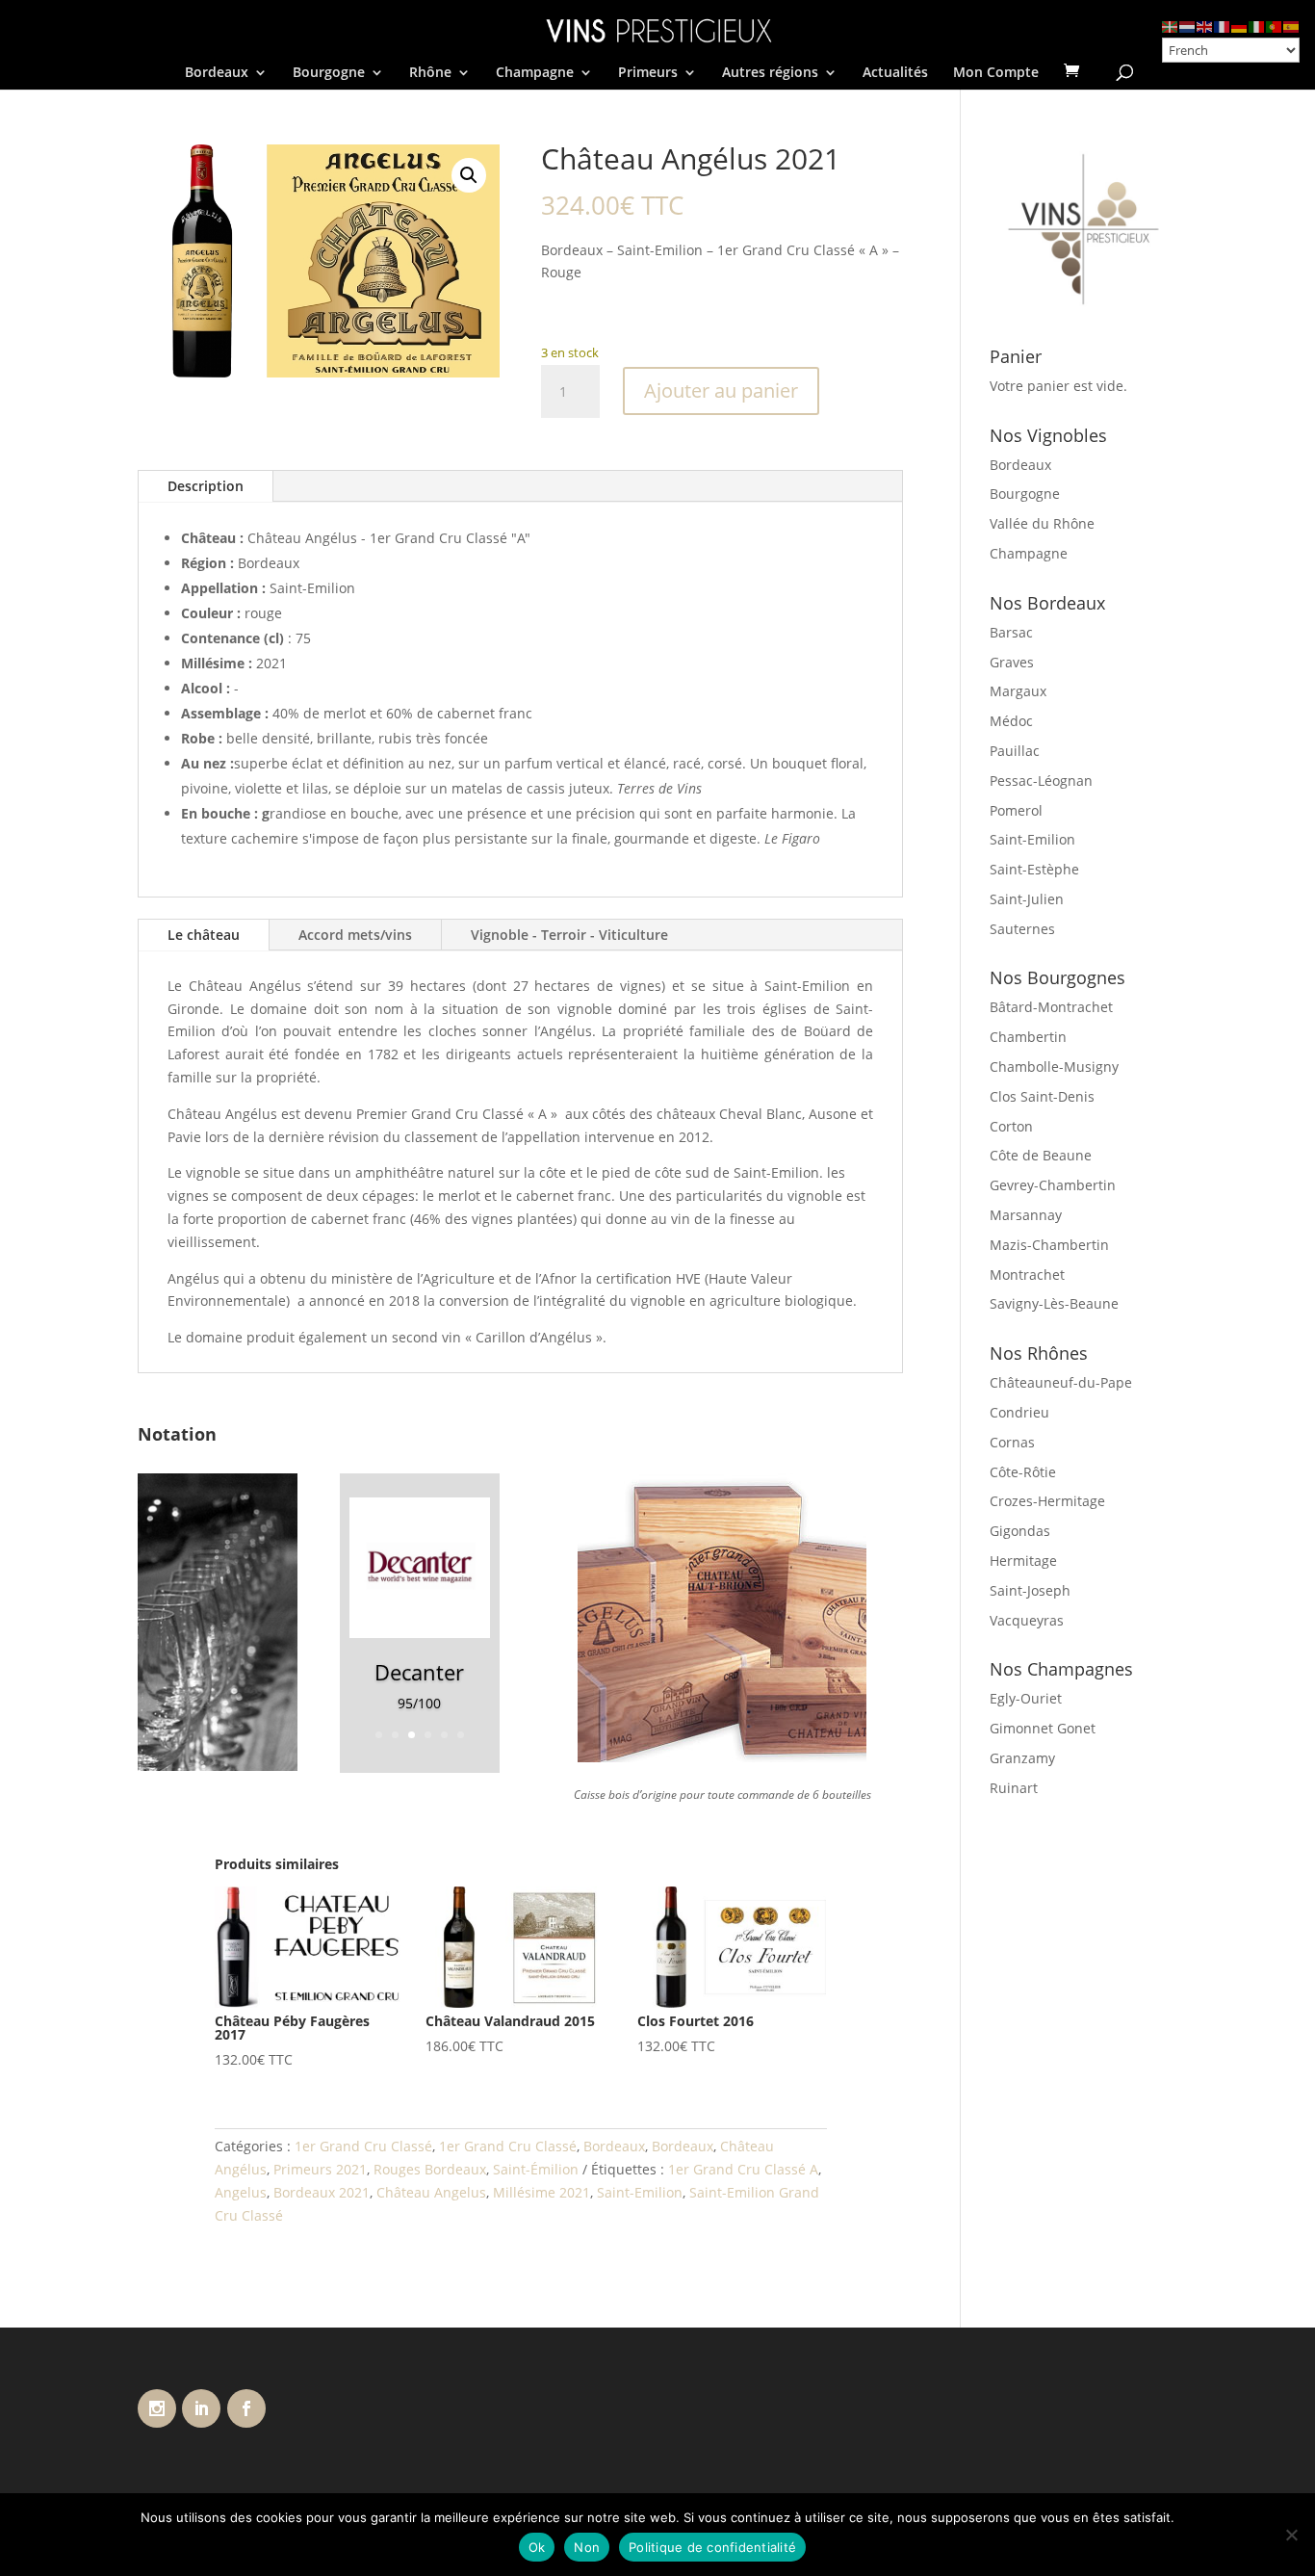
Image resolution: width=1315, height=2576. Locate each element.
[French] (1223, 26)
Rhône (430, 73)
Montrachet (1027, 1275)
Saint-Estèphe (1034, 869)
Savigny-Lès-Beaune (1054, 1303)
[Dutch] (1188, 26)
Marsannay (1026, 1215)
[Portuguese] (1275, 26)
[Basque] (1171, 26)
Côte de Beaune (1041, 1155)
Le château (204, 935)
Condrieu (1019, 1412)
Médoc (1011, 721)
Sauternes (1022, 929)
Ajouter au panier (721, 390)
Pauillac (1015, 751)
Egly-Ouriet (1026, 1698)
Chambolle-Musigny (1054, 1067)
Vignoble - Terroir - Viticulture (569, 935)
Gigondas (1020, 1531)
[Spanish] (1292, 26)
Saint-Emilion (640, 2192)
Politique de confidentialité (712, 2547)
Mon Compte (996, 73)
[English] (1205, 26)
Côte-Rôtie (1023, 1472)
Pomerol (1016, 810)
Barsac (1011, 632)
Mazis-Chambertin (1049, 1245)
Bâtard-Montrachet (1051, 1007)
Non (587, 2547)
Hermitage (1023, 1561)
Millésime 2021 (541, 2192)
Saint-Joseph (1030, 1590)
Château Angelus (431, 2192)
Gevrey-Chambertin (1053, 1185)
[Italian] (1257, 26)
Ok (537, 2547)
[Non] (1291, 2535)
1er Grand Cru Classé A (743, 2169)
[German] (1240, 26)
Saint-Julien (1027, 899)
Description (206, 486)
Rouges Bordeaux (430, 2169)
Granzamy (1022, 1758)
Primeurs (648, 73)
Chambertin (1028, 1037)
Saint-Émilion (536, 2169)
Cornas (1012, 1442)
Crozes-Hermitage (1047, 1501)
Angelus (241, 2192)
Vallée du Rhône (1042, 523)
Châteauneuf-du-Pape (1061, 1382)
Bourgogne (329, 73)
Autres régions (770, 73)
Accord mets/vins (355, 935)
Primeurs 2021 (320, 2169)
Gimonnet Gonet (1043, 1728)
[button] (469, 175)
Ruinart (1014, 1788)
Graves (1012, 662)
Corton (1011, 1126)
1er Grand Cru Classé (363, 2146)
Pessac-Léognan (1041, 781)
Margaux (1018, 691)
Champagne (535, 73)
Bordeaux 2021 (322, 2192)
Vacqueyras (1027, 1620)
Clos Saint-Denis (1042, 1096)
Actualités (895, 73)
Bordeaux (217, 73)
